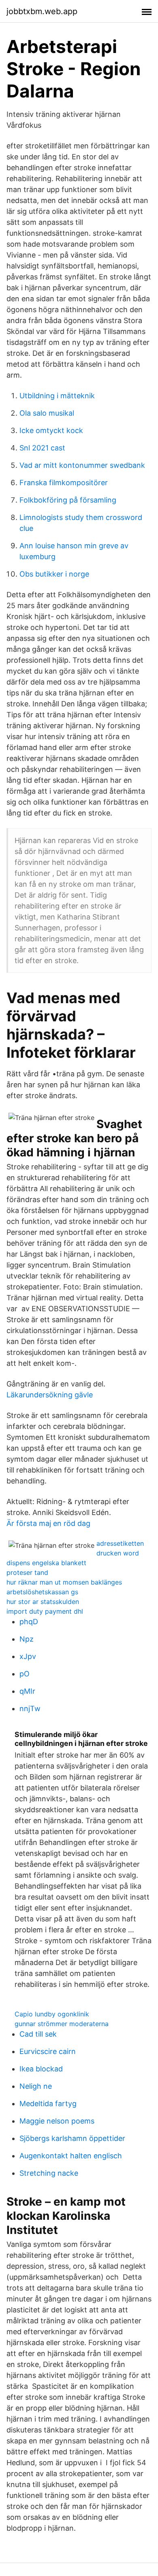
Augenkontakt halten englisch (71, 2156)
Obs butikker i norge (54, 574)
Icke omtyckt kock (51, 430)
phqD (29, 1622)
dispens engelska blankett (46, 1563)
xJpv (28, 1656)
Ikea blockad (41, 2069)
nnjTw (30, 1709)
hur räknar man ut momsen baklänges (64, 1582)
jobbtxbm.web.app (42, 11)
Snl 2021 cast (42, 448)
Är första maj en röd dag (48, 1523)
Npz (27, 1639)
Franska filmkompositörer (64, 483)
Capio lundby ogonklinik (52, 2014)
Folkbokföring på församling (68, 500)
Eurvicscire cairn (48, 2051)
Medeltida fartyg (48, 2104)
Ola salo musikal (47, 413)
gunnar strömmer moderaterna (62, 2024)
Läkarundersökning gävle (50, 1395)
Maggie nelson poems (57, 2121)
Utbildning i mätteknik (57, 396)
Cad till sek (38, 2034)
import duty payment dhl (45, 1611)
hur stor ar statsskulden (43, 1602)
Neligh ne (36, 2086)
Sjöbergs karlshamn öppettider (72, 2138)
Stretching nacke (49, 2173)
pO (25, 1674)
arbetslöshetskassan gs (42, 1592)
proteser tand (27, 1572)
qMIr (27, 1691)
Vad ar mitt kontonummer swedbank (82, 465)
